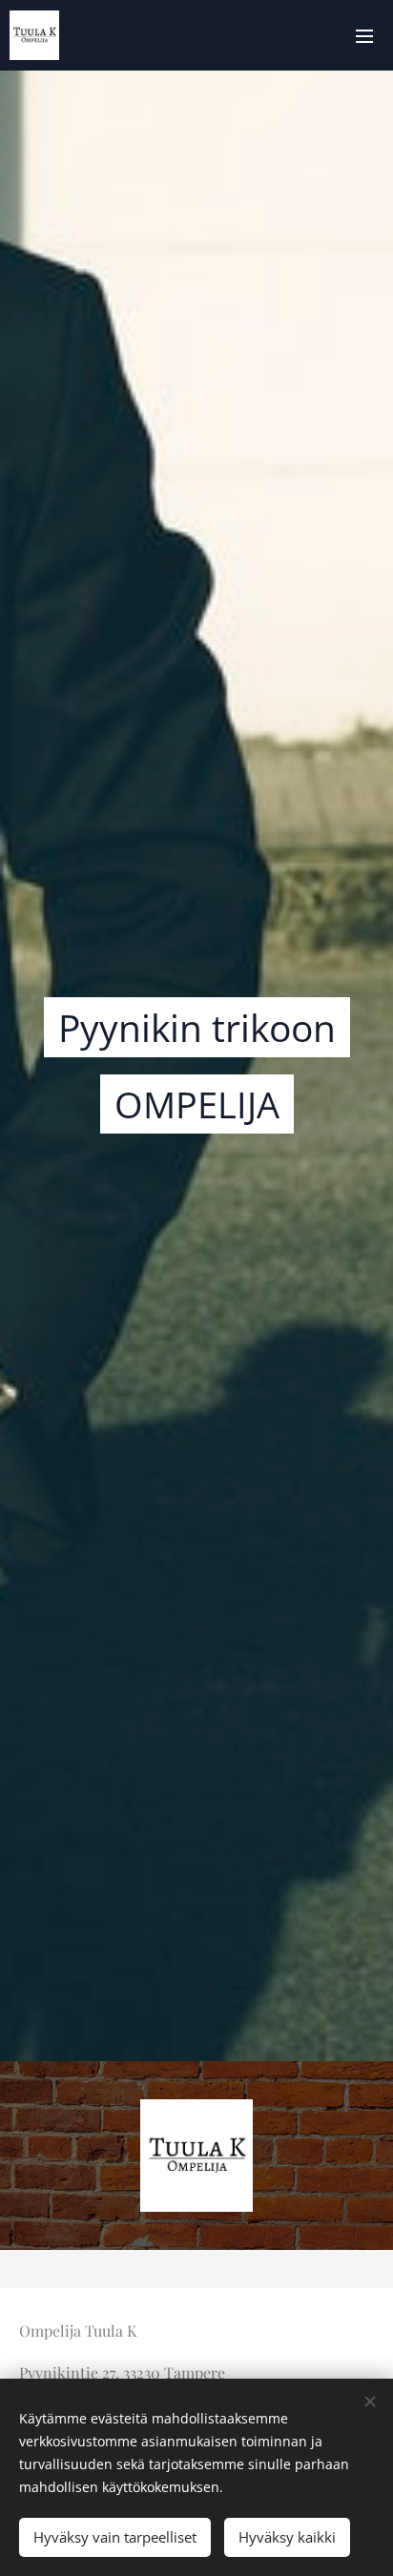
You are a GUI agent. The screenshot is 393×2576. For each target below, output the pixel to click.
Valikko (364, 35)
